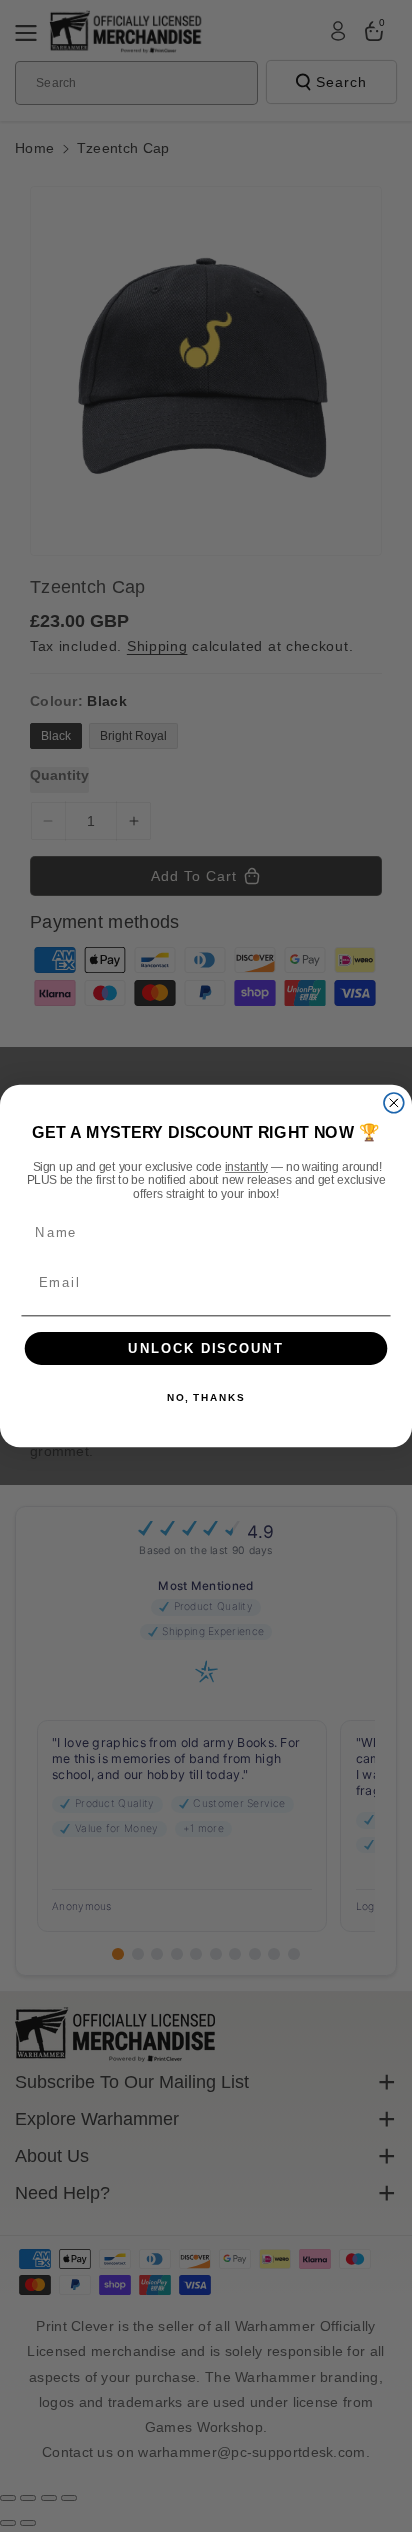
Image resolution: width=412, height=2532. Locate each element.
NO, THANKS (206, 1398)
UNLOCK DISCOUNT (206, 1348)
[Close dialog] (394, 1103)
